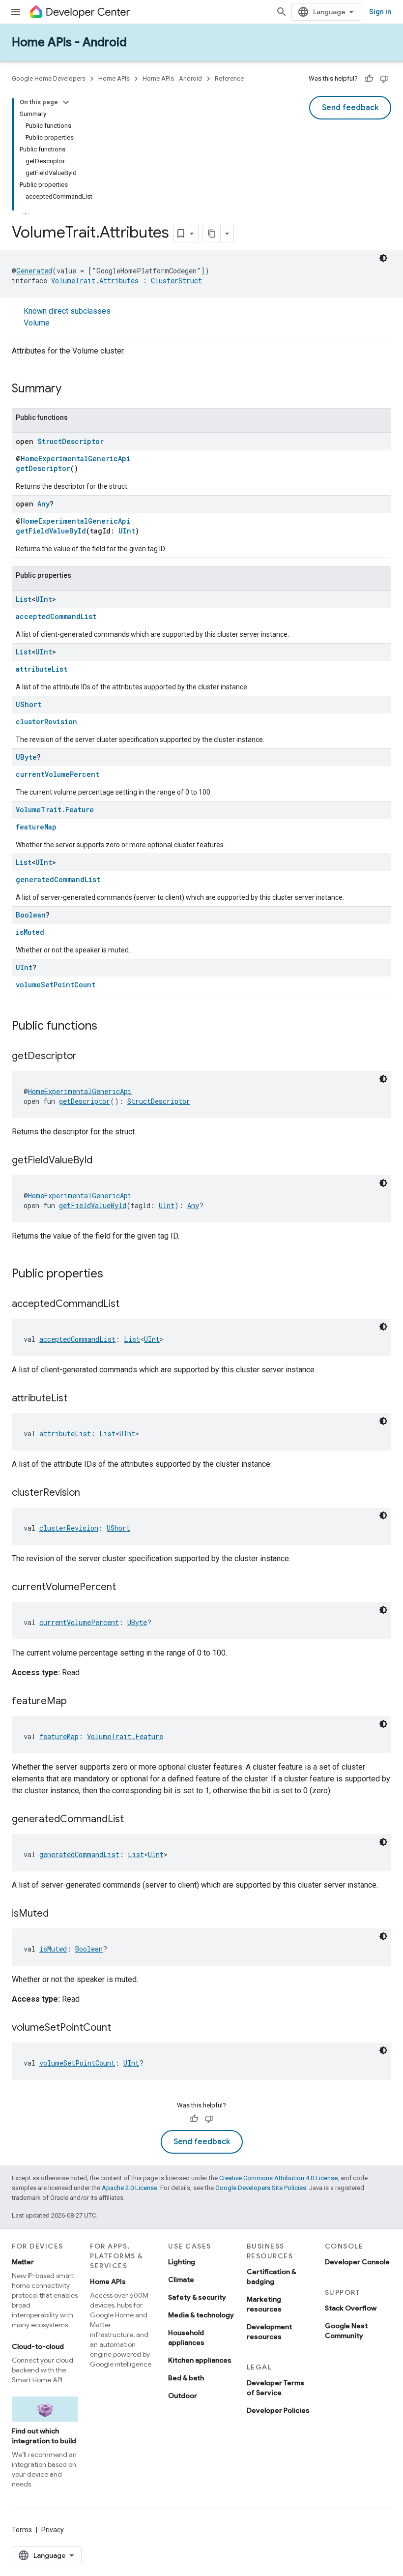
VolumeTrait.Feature (55, 810)
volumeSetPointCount (56, 985)
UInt (127, 531)
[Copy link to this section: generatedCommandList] (134, 1820)
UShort (29, 704)
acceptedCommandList (56, 616)
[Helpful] (369, 79)
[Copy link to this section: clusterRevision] (90, 1493)
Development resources (269, 2332)
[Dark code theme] (383, 258)
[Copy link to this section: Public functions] (107, 1027)
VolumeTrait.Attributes (95, 281)
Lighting (182, 2262)
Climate (181, 2280)
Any (43, 504)
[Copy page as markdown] (212, 234)
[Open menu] (16, 12)
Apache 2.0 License (130, 2188)
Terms (22, 2530)
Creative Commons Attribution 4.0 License (278, 2178)
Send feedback (350, 108)
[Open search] (282, 12)
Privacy (53, 2530)
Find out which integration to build (44, 2436)
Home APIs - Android (69, 42)
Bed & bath (186, 2378)
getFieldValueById (51, 531)
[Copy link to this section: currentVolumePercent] (126, 1588)
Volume (37, 323)
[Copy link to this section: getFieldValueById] (102, 1161)
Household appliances (186, 2338)
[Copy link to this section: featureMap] (77, 1702)
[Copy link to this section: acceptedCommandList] (129, 1304)
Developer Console (357, 2262)
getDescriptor (43, 468)
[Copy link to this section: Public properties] (113, 1274)
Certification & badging (271, 2277)
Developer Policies (278, 2410)
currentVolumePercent (58, 774)
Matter (23, 2262)
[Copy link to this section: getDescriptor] (86, 1057)
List (24, 599)
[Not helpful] (384, 79)
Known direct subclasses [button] (67, 317)
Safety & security (197, 2297)
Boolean (31, 915)
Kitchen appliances (200, 2360)
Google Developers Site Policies (261, 2188)
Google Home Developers (49, 78)
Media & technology (201, 2315)
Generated (34, 271)
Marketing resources (264, 2304)
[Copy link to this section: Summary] (71, 389)
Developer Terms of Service (275, 2388)
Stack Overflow (351, 2308)
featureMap (36, 827)
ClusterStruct (176, 281)
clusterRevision (46, 722)
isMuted (30, 932)
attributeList (42, 669)
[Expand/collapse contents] (66, 102)
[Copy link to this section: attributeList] (77, 1399)
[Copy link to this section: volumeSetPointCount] (121, 2028)
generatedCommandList (58, 879)
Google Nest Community (346, 2331)
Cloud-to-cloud (38, 2346)
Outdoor (183, 2396)
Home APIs (114, 78)
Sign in (380, 12)
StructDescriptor (71, 441)
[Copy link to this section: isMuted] (58, 1914)
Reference (229, 78)
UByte (26, 757)
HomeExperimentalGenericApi (75, 459)
